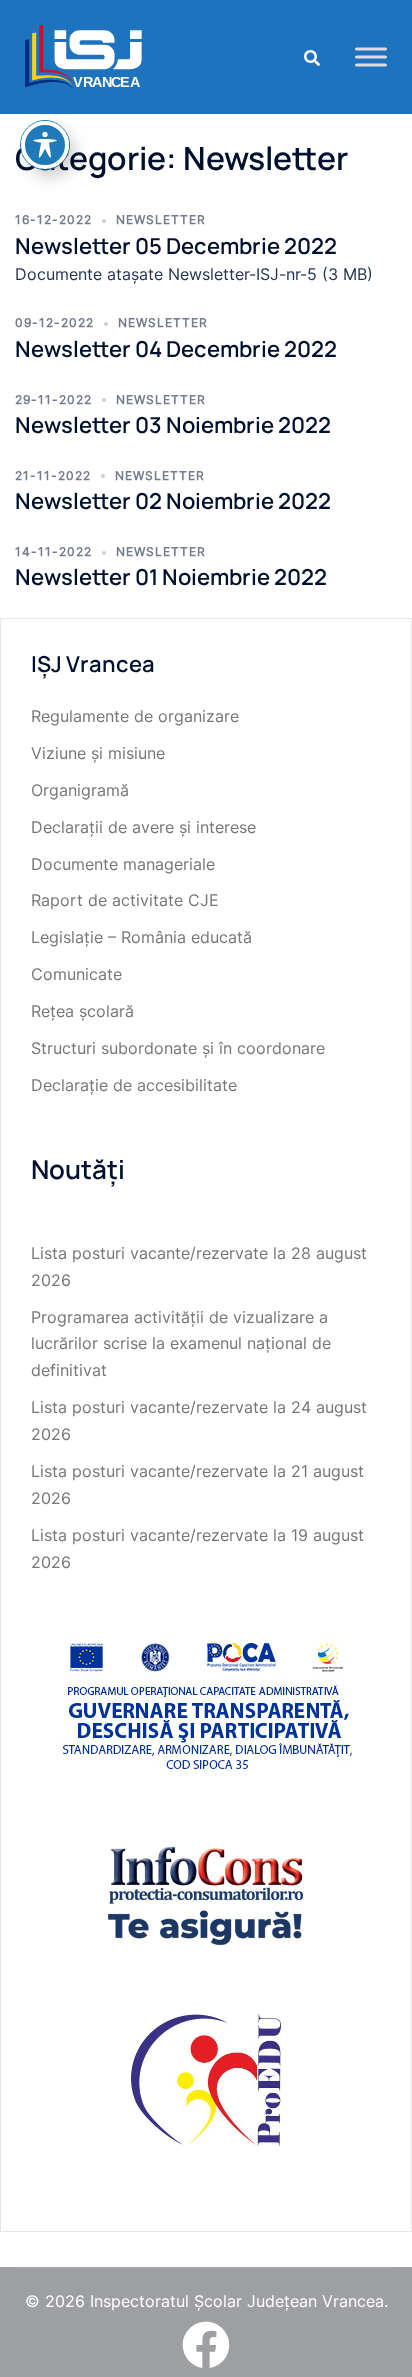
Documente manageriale (123, 864)
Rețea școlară (82, 1011)
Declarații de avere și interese (143, 827)
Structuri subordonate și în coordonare (178, 1048)
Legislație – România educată (141, 937)
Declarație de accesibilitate (134, 1085)
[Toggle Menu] (371, 56)
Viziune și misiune (98, 753)
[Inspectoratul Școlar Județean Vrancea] (83, 55)
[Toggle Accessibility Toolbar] (45, 145)
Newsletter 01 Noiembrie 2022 (171, 577)
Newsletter (161, 219)
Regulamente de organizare (135, 716)
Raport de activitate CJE (125, 900)
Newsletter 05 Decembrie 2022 (176, 246)
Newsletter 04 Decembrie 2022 (176, 349)
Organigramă (80, 790)
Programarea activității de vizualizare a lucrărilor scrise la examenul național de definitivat (181, 1344)
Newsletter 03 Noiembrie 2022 (173, 425)
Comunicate (76, 974)
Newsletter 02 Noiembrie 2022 (173, 501)
